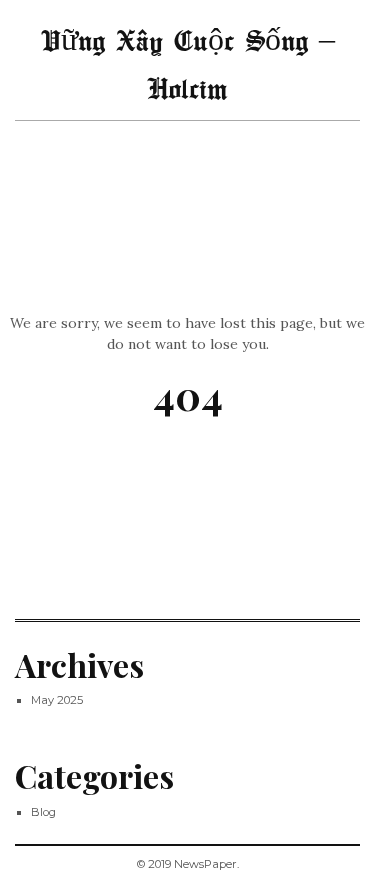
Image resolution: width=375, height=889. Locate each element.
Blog (43, 812)
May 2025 (57, 700)
